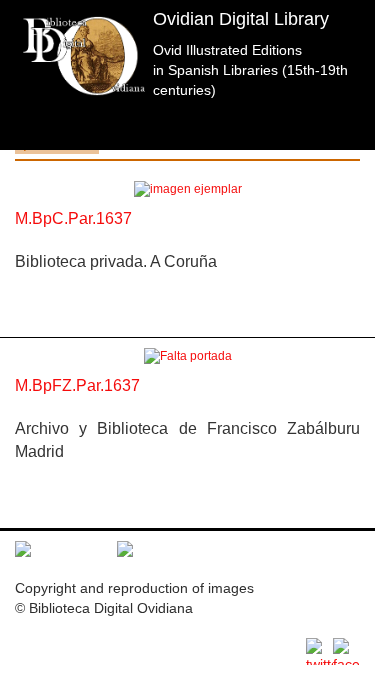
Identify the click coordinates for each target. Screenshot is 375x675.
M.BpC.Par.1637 (73, 218)
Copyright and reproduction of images (134, 588)
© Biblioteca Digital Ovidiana (104, 608)
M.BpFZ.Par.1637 (77, 385)
